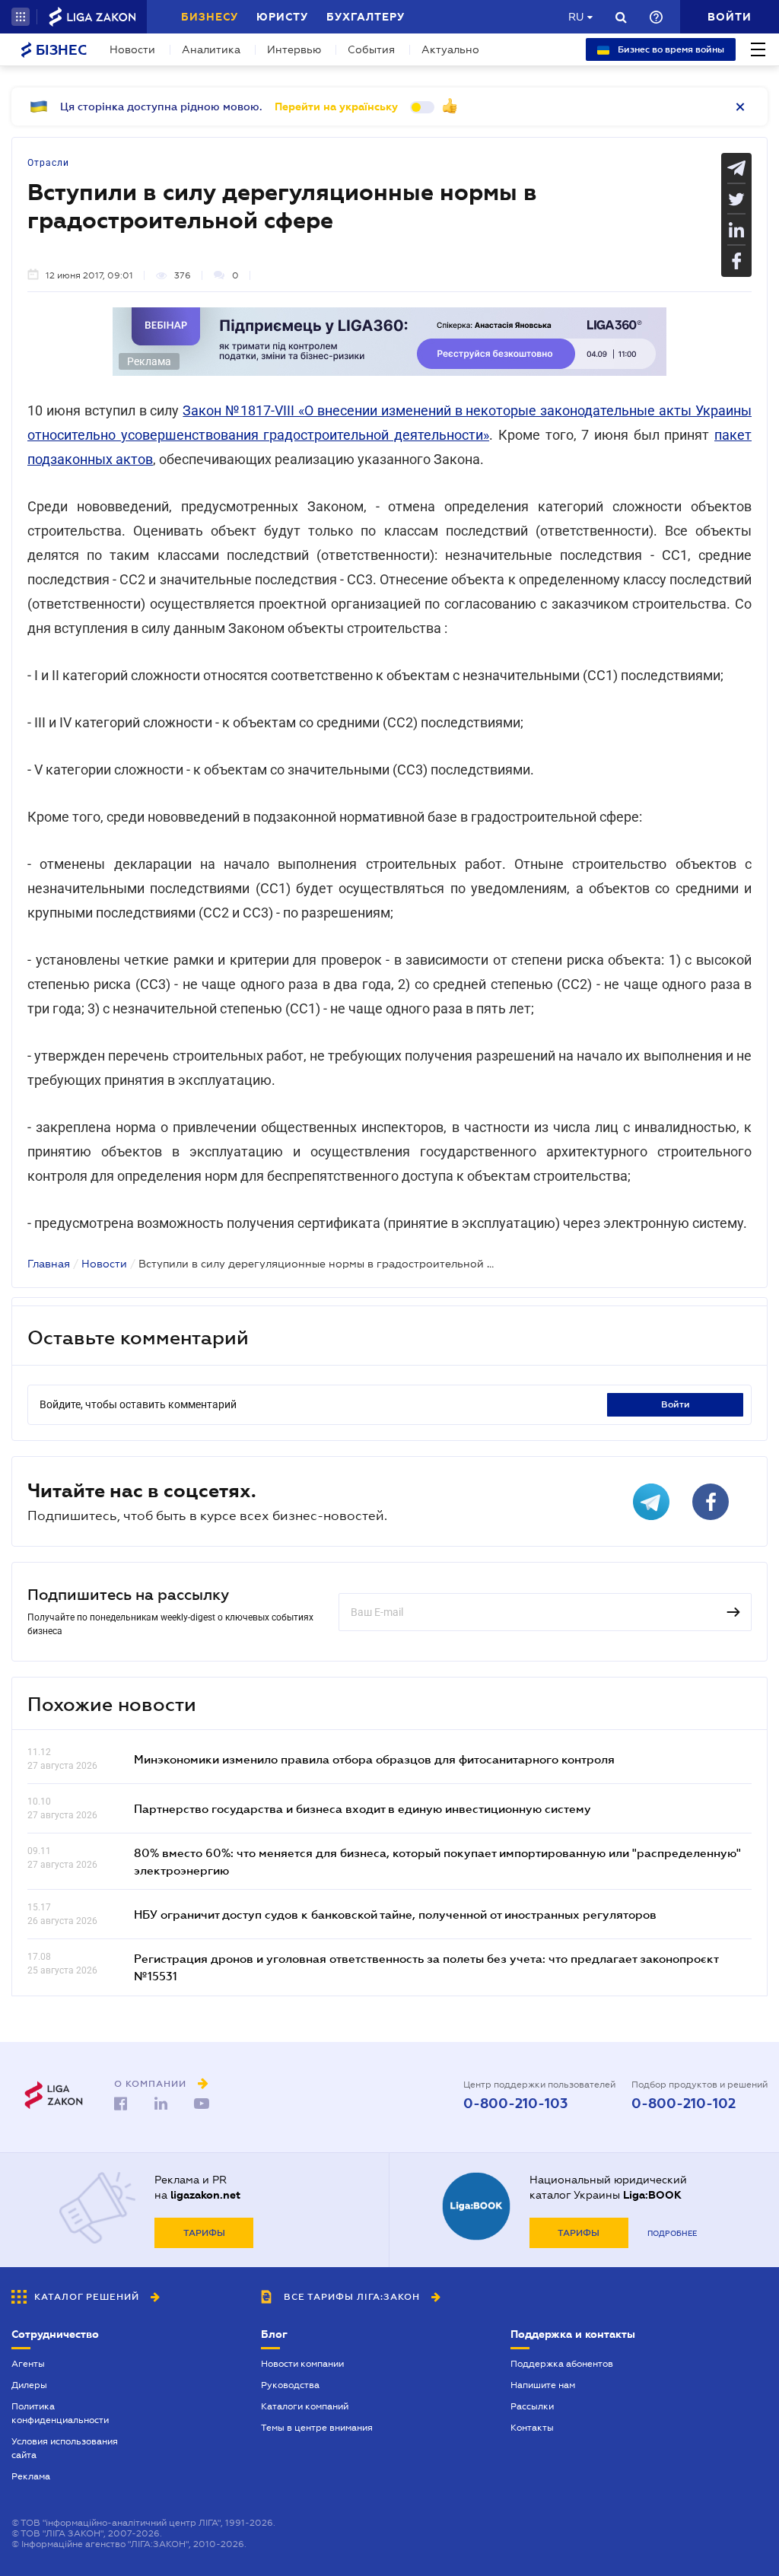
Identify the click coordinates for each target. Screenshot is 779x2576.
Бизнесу (210, 17)
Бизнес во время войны (670, 49)
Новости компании (302, 2364)
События (371, 49)
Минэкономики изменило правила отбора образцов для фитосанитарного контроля (374, 1759)
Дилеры (29, 2385)
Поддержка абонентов (562, 2364)
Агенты (28, 2364)
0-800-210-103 (515, 2104)
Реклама (31, 2476)
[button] (21, 17)
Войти (676, 1404)
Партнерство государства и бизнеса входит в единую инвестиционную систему (362, 1808)
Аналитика (211, 49)
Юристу (282, 17)
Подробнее (672, 2233)
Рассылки (532, 2406)
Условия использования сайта (65, 2448)
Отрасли (48, 163)
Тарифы (204, 2233)
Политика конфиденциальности (60, 2413)
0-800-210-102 (684, 2104)
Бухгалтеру (366, 17)
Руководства (290, 2385)
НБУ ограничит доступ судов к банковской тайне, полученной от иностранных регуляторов (395, 1914)
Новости (132, 49)
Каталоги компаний (305, 2406)
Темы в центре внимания (317, 2428)
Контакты (532, 2428)
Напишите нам (543, 2385)
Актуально (450, 49)
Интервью (294, 49)
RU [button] (576, 17)
